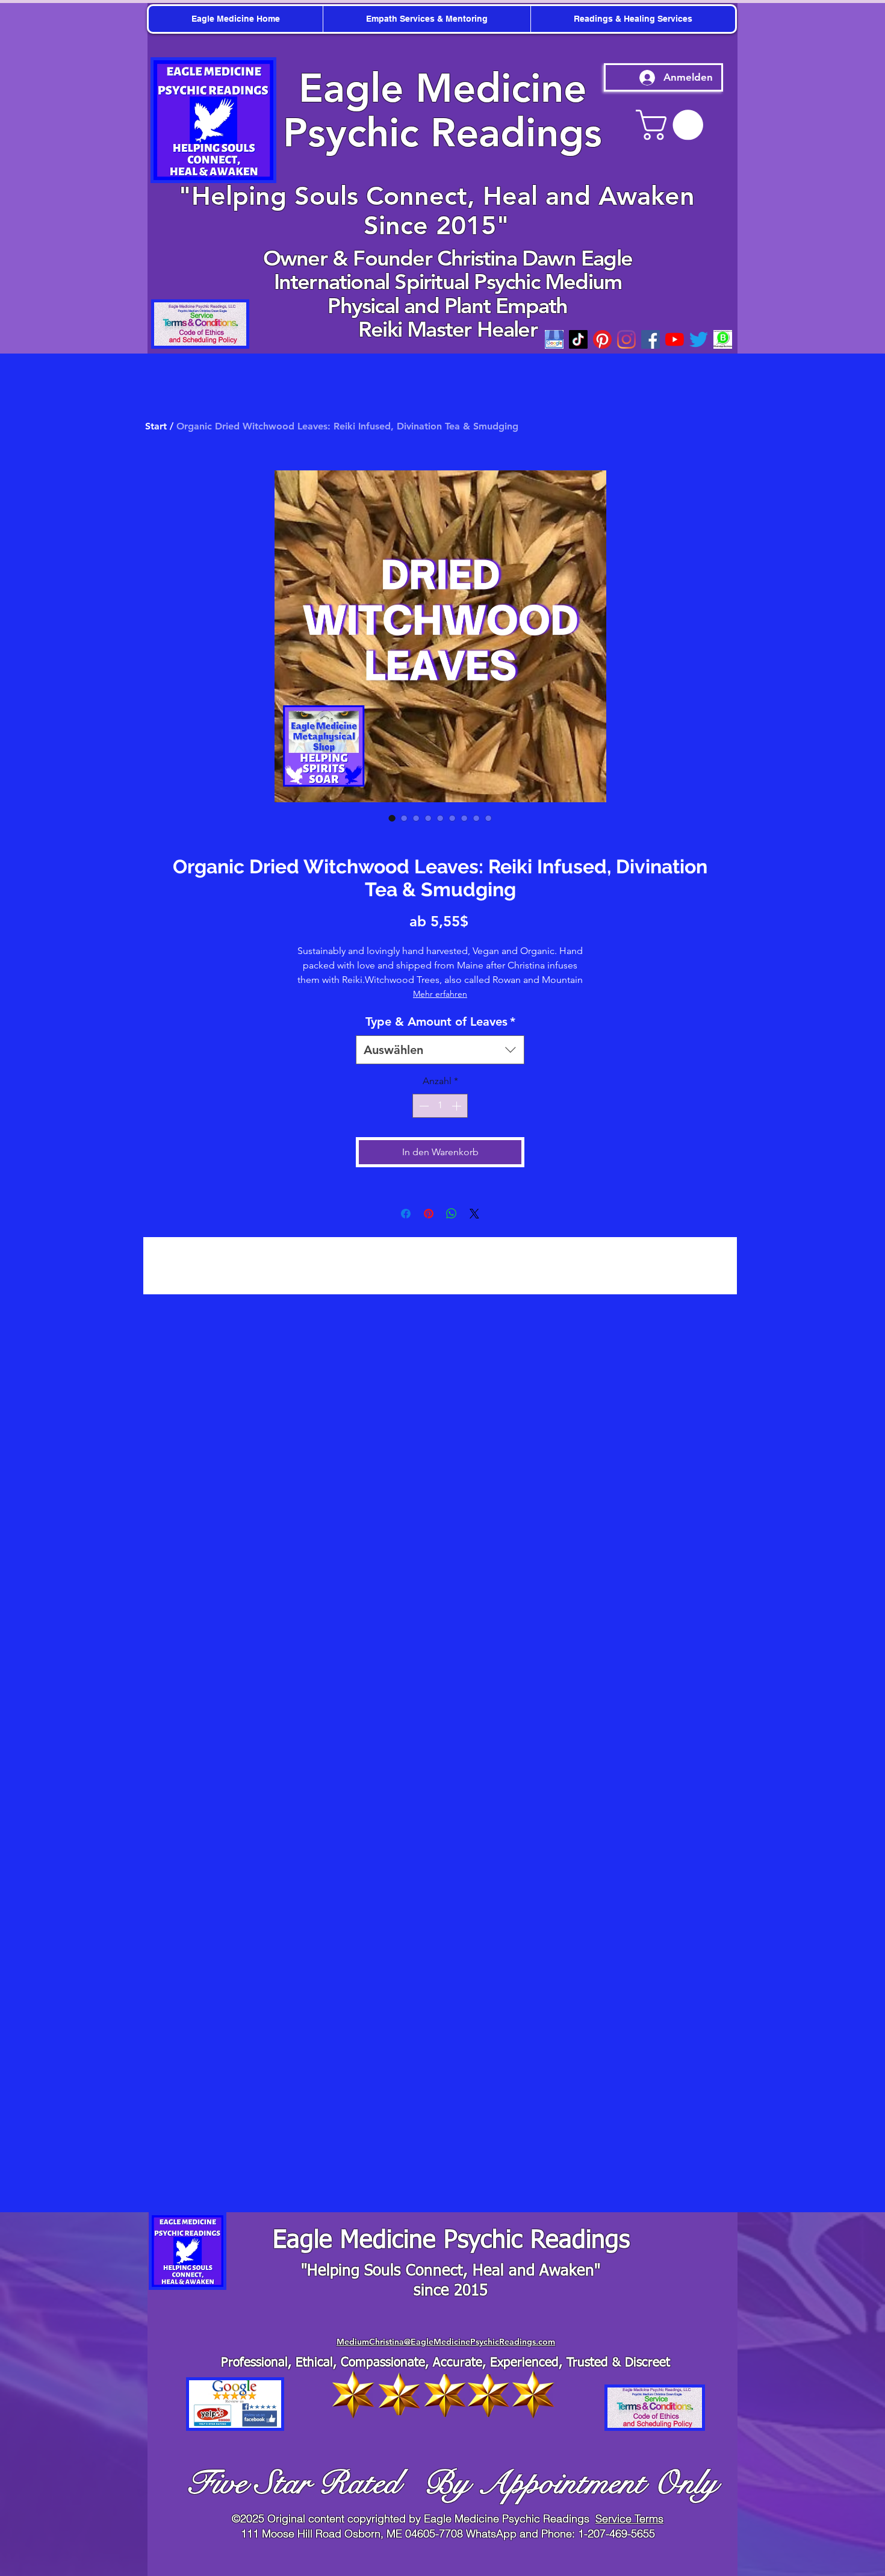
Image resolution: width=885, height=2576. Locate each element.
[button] (867, 18)
